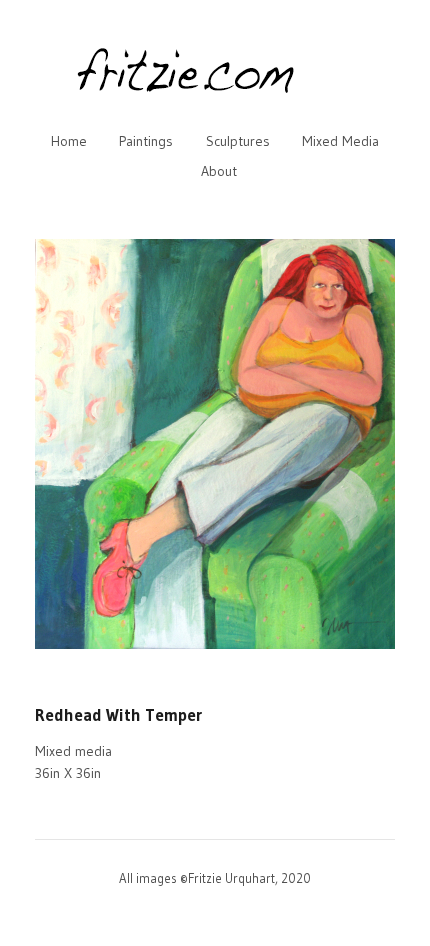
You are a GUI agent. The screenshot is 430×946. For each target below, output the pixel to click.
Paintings (146, 141)
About (219, 171)
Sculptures (238, 141)
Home (69, 141)
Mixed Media (340, 141)
